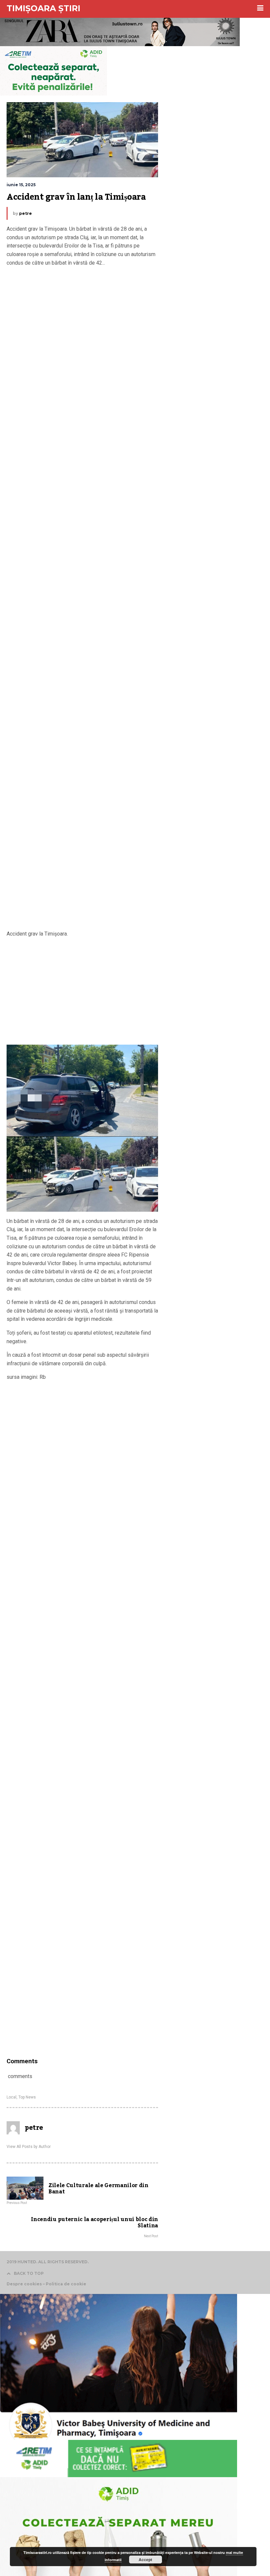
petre (26, 213)
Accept (145, 2560)
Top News (27, 2097)
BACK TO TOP (29, 2273)
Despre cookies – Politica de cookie (46, 2284)
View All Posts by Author (29, 2147)
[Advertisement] (82, 600)
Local (12, 2097)
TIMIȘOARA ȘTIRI (43, 8)
